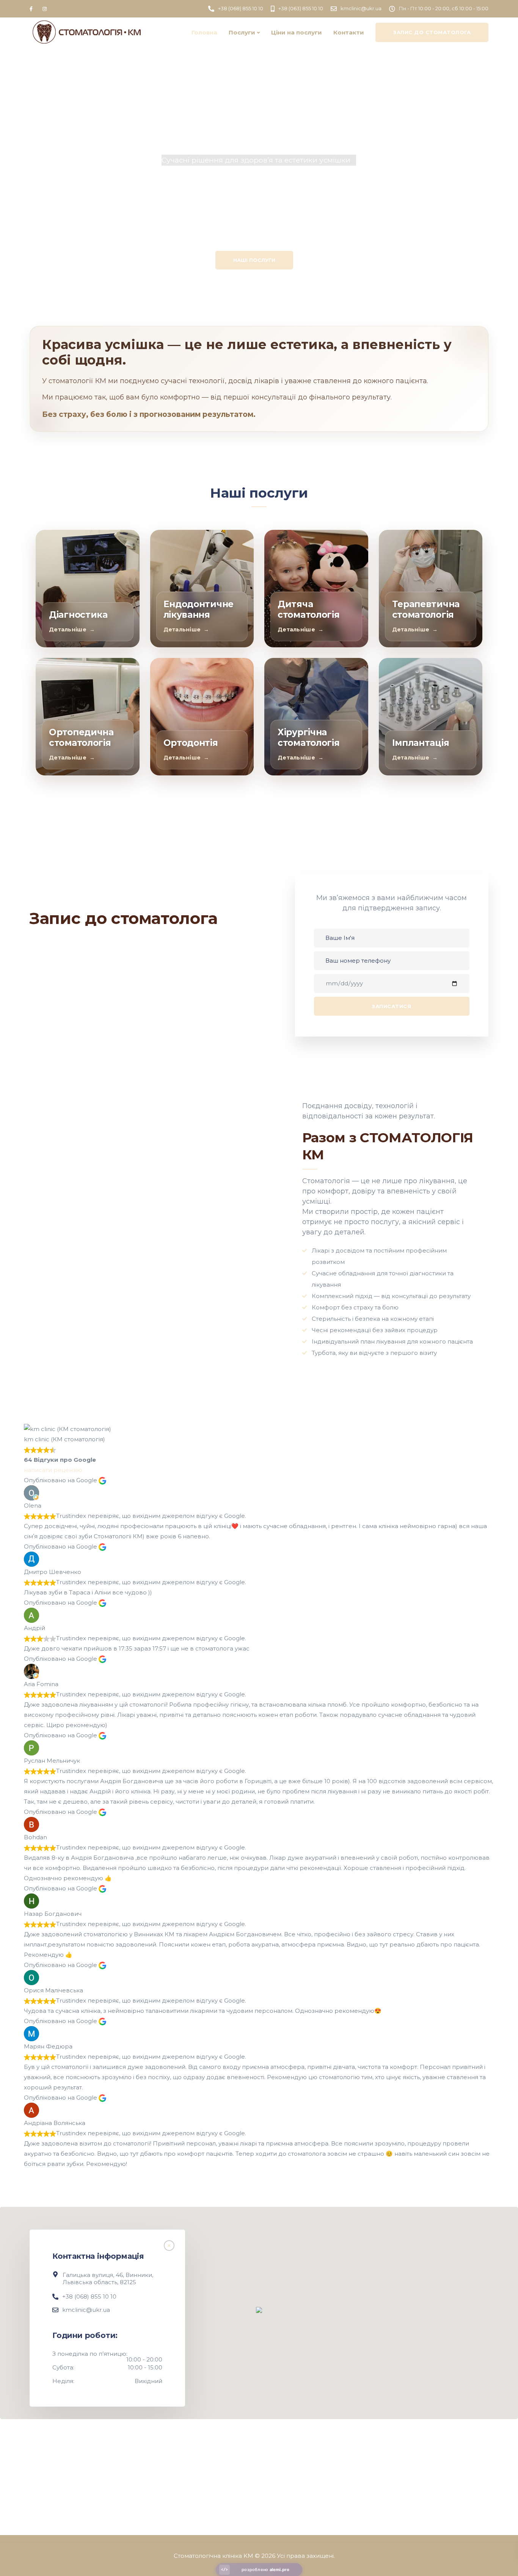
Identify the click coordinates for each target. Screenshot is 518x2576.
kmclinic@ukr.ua (86, 2310)
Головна (204, 32)
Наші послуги (254, 260)
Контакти (349, 32)
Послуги (242, 32)
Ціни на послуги (297, 32)
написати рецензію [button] (53, 1470)
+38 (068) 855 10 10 (89, 2296)
